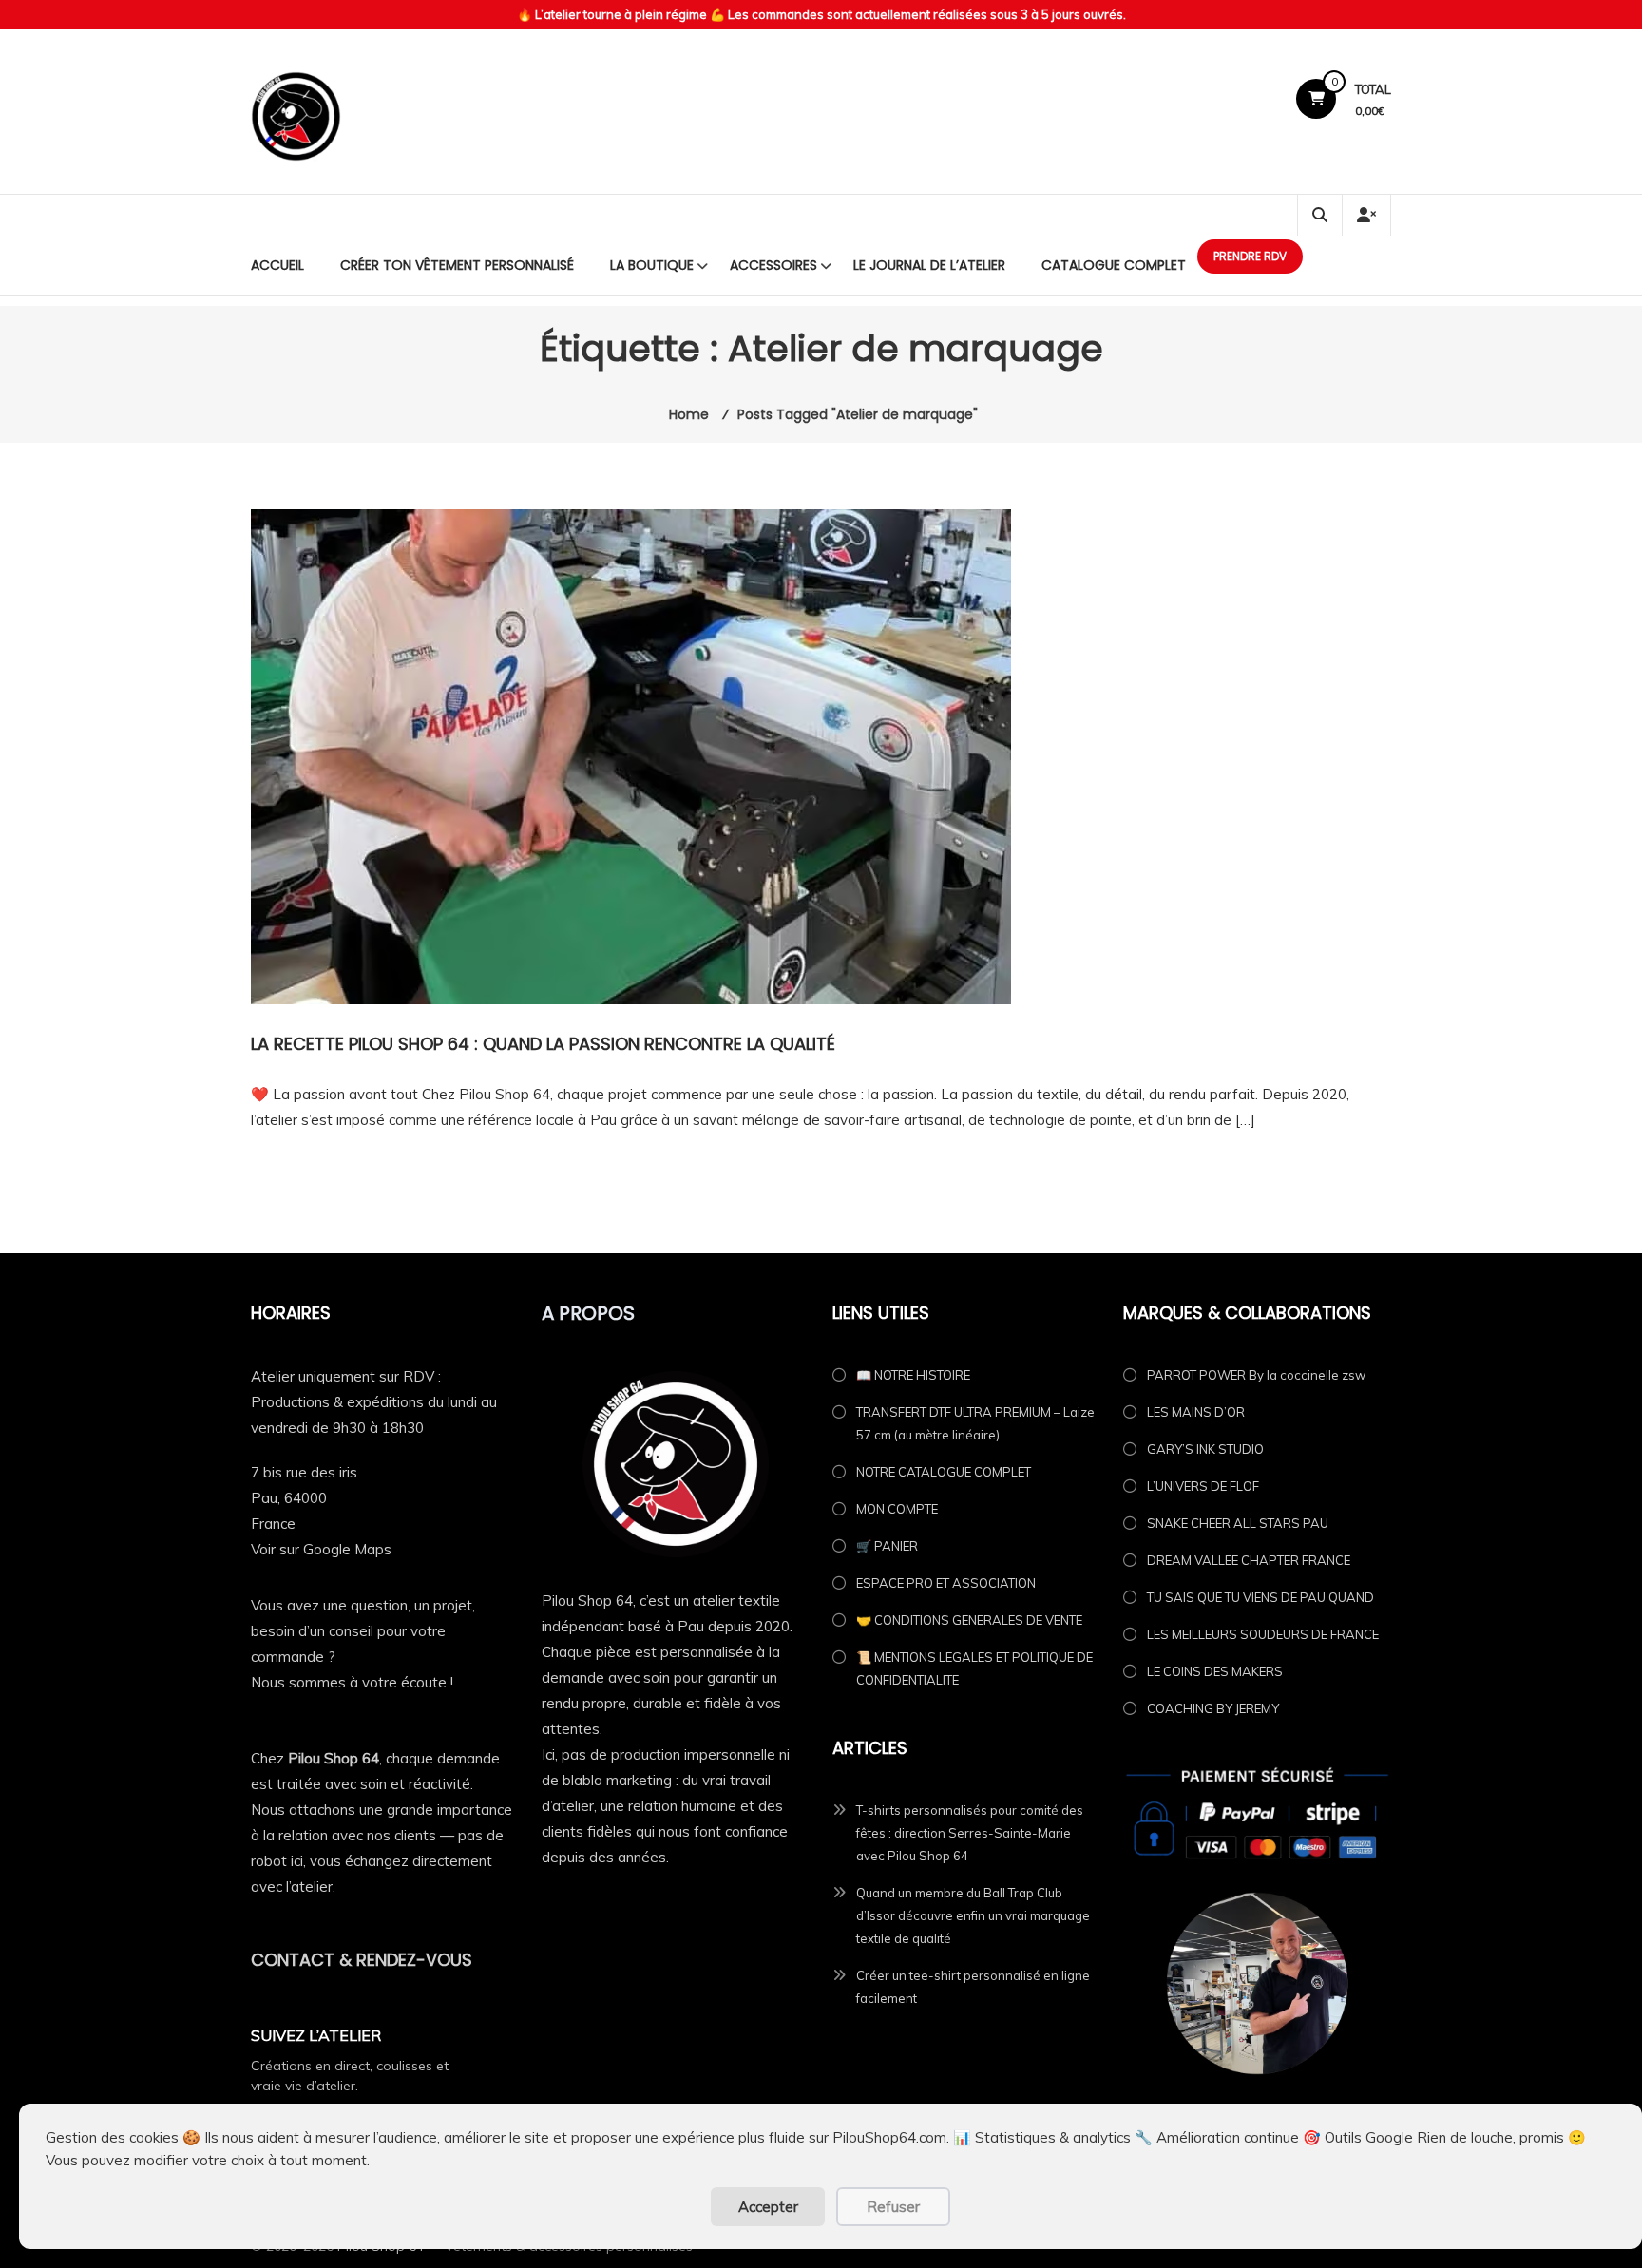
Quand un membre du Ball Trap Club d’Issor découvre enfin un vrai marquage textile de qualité (973, 1915)
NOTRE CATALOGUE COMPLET (944, 1472)
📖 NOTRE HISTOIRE (913, 1375)
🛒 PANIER (887, 1546)
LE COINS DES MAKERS (1215, 1671)
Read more (288, 1164)
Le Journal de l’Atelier (929, 265)
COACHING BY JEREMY (1213, 1708)
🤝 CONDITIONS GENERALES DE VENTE (969, 1620)
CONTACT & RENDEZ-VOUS (362, 1960)
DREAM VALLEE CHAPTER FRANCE (1249, 1560)
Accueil (277, 265)
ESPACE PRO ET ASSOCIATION (946, 1583)
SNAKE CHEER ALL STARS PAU (1238, 1523)
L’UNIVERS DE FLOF (1203, 1486)
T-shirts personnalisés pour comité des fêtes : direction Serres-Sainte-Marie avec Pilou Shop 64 (970, 1833)
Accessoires (773, 265)
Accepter (768, 2207)
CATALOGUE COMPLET (1114, 265)
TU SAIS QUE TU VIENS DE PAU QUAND (1260, 1597)
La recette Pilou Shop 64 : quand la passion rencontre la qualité (543, 1044)
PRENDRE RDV (1250, 256)
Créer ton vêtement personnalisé (457, 265)
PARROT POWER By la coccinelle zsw (1256, 1375)
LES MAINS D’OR (1196, 1412)
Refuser (893, 2207)
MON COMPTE (897, 1509)
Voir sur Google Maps (321, 1549)
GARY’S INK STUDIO (1205, 1449)
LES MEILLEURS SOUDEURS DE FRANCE (1263, 1634)
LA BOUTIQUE (652, 265)
